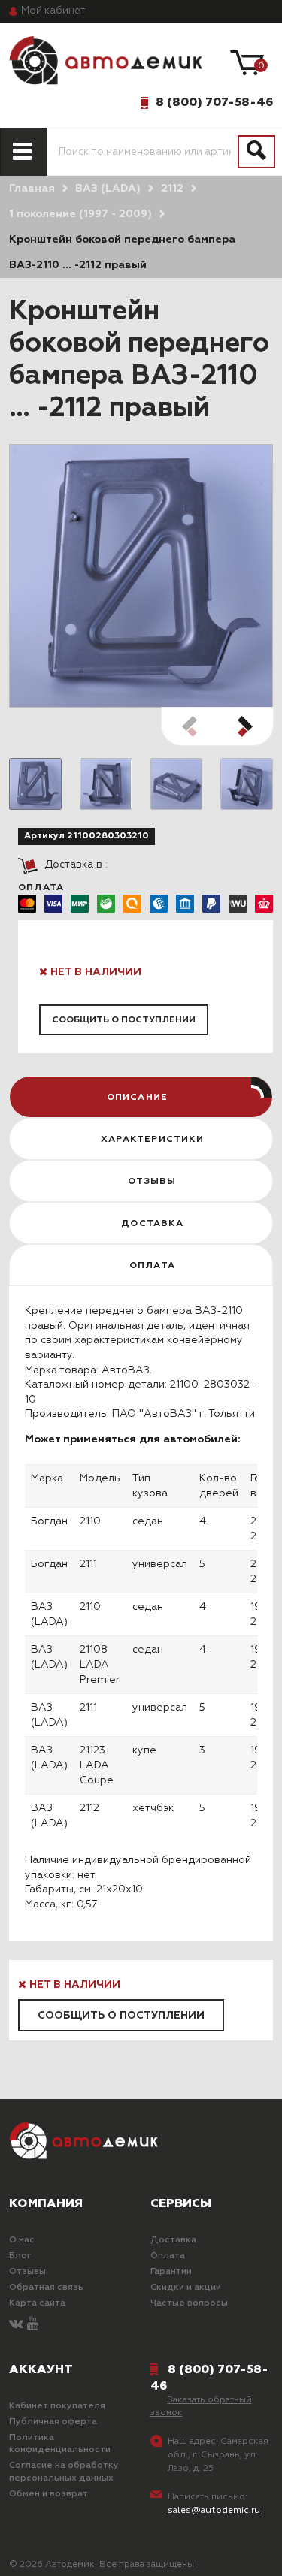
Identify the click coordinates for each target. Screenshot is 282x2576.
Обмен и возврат (49, 2494)
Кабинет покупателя (57, 2406)
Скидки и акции (186, 2288)
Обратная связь (46, 2288)
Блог (20, 2256)
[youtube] (33, 2325)
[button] (245, 726)
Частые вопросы (189, 2303)
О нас (22, 2240)
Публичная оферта (53, 2422)
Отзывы (27, 2272)
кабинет (53, 11)
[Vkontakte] (16, 2325)
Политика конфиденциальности (60, 2444)
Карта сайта (37, 2303)
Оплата (168, 2256)
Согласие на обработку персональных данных (64, 2472)
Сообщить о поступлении (124, 1020)
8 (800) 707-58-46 (214, 102)
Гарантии (171, 2272)
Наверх (48, 2552)
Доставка (173, 2240)
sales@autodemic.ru (214, 2511)
